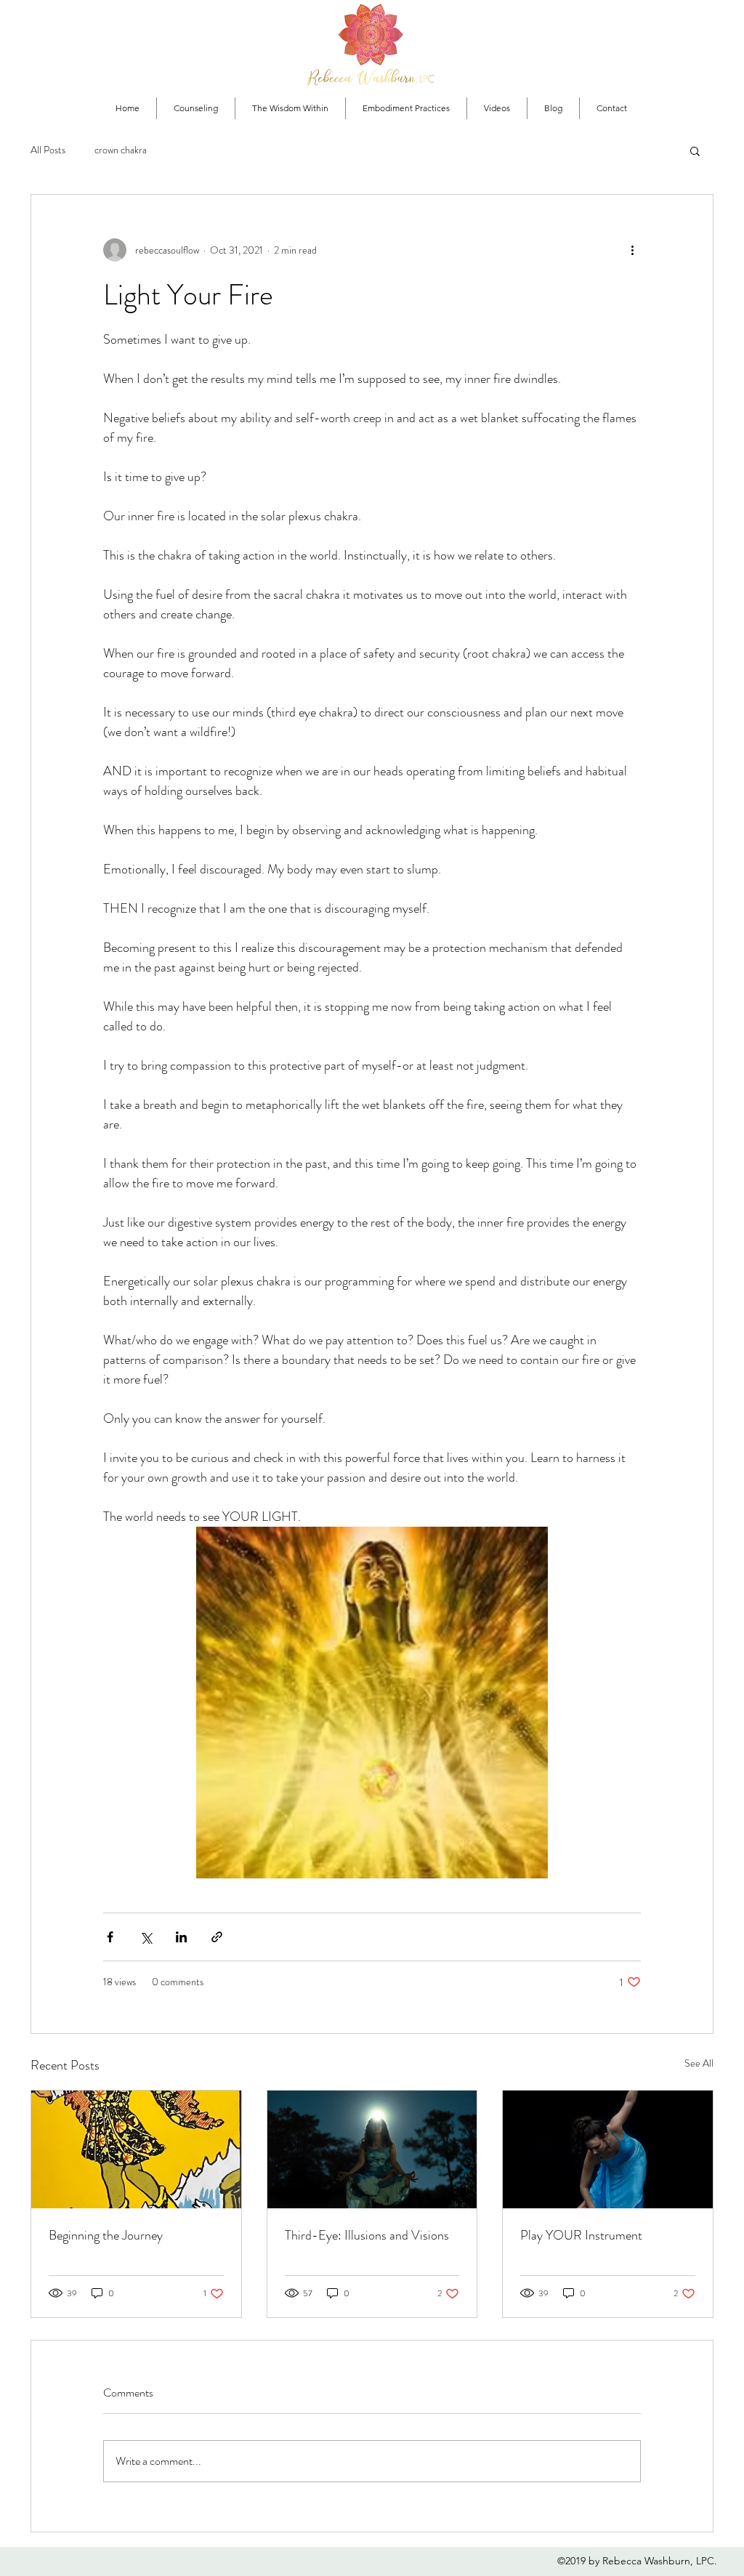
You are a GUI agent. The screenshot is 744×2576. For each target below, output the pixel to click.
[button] (695, 150)
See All (699, 2063)
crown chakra (121, 150)
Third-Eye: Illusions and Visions (367, 2235)
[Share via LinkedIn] (181, 1937)
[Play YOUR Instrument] (608, 2149)
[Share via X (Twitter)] (146, 1937)
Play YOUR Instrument (581, 2235)
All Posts (48, 150)
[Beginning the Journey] (136, 2149)
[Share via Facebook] (110, 1937)
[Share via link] (217, 1937)
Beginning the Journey (106, 2235)
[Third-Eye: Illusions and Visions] (372, 2149)
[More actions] (632, 250)
